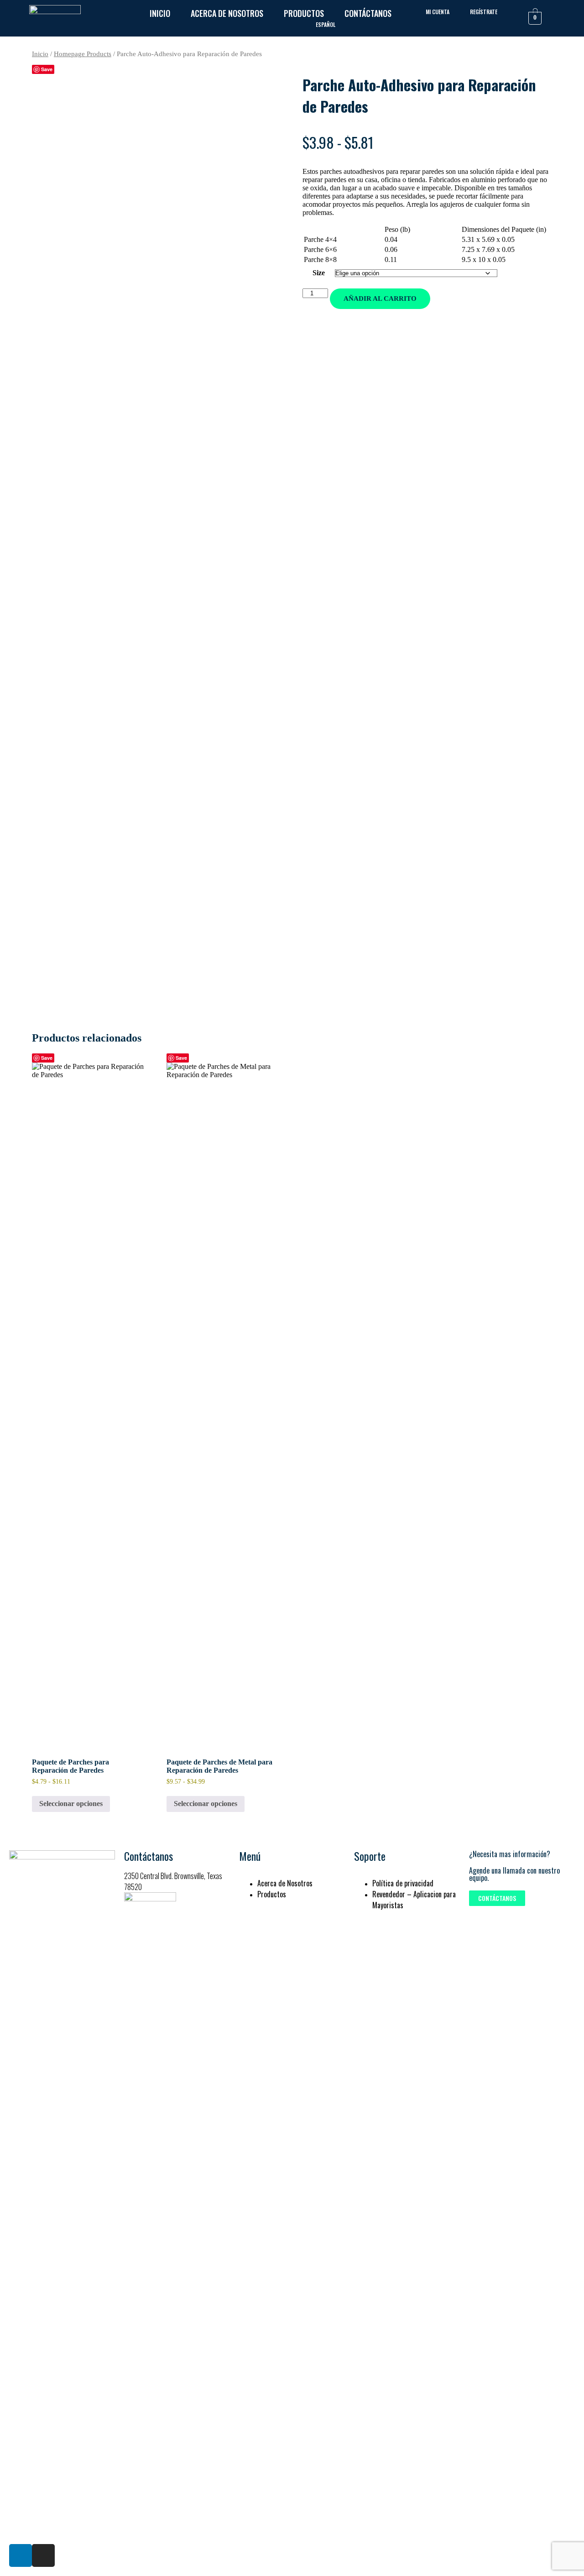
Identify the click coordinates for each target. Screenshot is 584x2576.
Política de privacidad (403, 1883)
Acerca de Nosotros (227, 13)
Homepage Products (83, 54)
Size (319, 273)
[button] (497, 1898)
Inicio (160, 13)
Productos (304, 13)
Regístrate (484, 12)
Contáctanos (368, 13)
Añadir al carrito (380, 298)
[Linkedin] (21, 2555)
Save (47, 69)
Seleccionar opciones (71, 1804)
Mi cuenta (438, 12)
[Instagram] (43, 2555)
